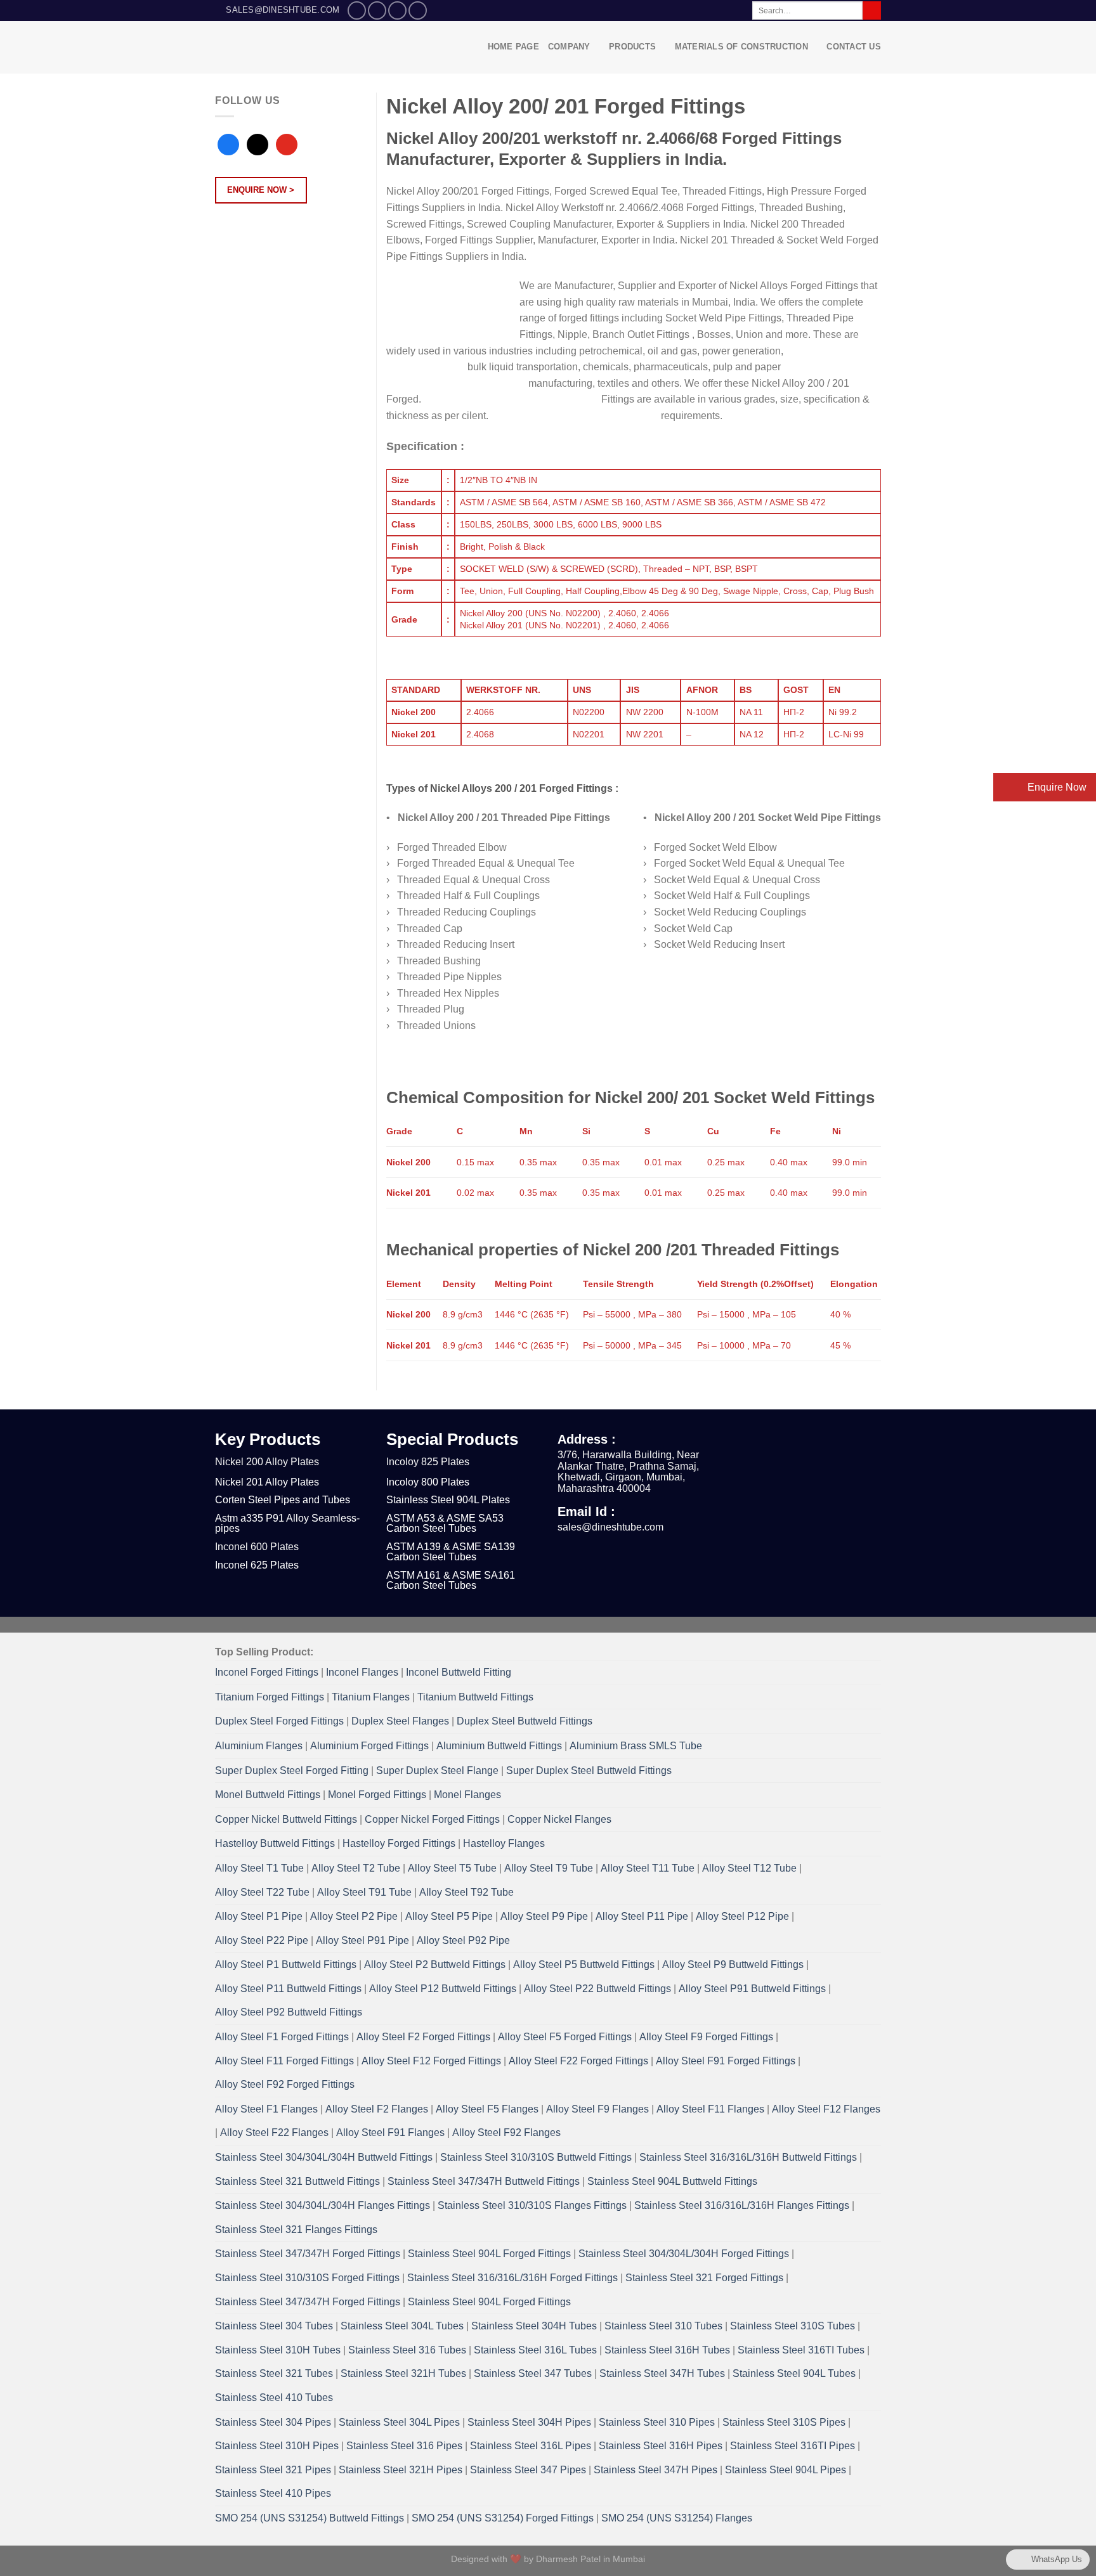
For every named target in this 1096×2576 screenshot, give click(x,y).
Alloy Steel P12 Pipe (742, 1916)
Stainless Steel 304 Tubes (274, 2326)
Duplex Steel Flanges (400, 1721)
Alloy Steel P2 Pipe (354, 1916)
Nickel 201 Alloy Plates (267, 1482)
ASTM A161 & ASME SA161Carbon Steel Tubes (451, 1580)
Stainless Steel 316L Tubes (535, 2350)
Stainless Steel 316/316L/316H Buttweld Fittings (748, 2157)
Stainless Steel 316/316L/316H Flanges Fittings (742, 2205)
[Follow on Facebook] (357, 10)
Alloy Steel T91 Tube (364, 1892)
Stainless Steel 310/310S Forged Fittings (307, 2278)
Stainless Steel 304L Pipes (399, 2422)
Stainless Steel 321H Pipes (401, 2470)
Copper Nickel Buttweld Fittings (286, 1819)
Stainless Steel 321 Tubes (274, 2373)
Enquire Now (1056, 787)
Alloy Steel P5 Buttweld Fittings (584, 1964)
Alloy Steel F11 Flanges (710, 2109)
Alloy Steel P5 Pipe (449, 1916)
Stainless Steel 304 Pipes (273, 2422)
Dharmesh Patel (570, 2559)
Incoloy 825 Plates (428, 1462)
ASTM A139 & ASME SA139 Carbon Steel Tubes (451, 1552)
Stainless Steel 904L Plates (448, 1500)
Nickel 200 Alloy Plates (267, 1462)
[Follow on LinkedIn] (418, 10)
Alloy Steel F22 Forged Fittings (578, 2061)
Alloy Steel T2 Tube (356, 1868)
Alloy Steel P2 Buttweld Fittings (435, 1964)
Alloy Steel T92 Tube (466, 1892)
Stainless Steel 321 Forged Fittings (704, 2278)
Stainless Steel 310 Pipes (657, 2422)
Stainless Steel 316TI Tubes (801, 2350)
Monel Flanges (467, 1795)
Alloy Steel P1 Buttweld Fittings (286, 1964)
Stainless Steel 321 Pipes (273, 2470)
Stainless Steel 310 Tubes (663, 2326)
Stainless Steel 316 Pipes (404, 2446)
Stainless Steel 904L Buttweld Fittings (672, 2181)
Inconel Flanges (362, 1672)
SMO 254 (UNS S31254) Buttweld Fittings (310, 2518)
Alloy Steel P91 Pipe (362, 1940)
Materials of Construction (741, 47)
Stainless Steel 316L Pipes (531, 2446)
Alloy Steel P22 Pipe (262, 1940)
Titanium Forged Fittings (270, 1697)
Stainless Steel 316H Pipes (661, 2446)
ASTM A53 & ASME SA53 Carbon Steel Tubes (445, 1523)
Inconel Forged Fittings (267, 1672)
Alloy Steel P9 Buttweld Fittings (733, 1964)
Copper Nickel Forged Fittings (432, 1819)
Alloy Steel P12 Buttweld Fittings (443, 1989)
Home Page (513, 47)
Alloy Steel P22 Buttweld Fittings (597, 1989)
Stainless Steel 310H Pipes (277, 2446)
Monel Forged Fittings (377, 1795)
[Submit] (872, 11)
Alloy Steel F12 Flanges (826, 2109)
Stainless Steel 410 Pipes (273, 2493)
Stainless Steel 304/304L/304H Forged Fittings (684, 2254)
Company (569, 47)
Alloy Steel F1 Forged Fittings (282, 2037)
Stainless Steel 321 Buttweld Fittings (297, 2181)
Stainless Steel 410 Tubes (274, 2398)
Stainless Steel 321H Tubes (403, 2373)
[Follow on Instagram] (377, 10)
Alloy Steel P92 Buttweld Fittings (289, 2012)
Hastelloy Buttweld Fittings (275, 1843)
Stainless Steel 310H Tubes (278, 2350)
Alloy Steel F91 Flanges (390, 2133)
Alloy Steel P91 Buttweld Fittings (752, 1989)
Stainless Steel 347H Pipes (656, 2470)
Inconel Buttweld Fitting (459, 1672)
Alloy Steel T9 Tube (549, 1868)
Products (632, 47)
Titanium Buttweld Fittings (475, 1697)
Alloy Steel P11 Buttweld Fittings (288, 1989)
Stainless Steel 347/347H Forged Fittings (308, 2254)
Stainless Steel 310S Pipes (784, 2422)
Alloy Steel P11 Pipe (642, 1916)
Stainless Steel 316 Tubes (407, 2350)
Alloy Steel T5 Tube (452, 1868)
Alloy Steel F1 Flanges (266, 2109)
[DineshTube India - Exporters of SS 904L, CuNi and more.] (302, 47)
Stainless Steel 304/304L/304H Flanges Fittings (323, 2205)
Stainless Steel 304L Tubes (402, 2326)
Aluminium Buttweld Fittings (499, 1746)
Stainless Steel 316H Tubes (667, 2350)
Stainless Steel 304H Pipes (529, 2422)
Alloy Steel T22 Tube (262, 1892)
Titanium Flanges (371, 1697)
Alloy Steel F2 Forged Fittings (423, 2037)
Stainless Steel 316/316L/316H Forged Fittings (512, 2278)
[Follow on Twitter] (397, 10)
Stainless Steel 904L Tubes (794, 2373)
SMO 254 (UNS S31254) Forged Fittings (503, 2518)
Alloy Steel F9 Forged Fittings (706, 2037)
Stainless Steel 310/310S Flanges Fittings (532, 2205)
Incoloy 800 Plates (428, 1482)
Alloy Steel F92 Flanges (506, 2133)
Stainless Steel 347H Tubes (662, 2373)
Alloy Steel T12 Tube (749, 1868)
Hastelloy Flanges (504, 1843)
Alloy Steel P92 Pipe (463, 1940)
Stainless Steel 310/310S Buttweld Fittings (536, 2157)
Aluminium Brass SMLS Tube (636, 1746)
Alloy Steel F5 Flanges (487, 2109)
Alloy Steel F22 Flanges (274, 2133)
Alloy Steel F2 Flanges (377, 2109)
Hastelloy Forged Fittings (399, 1843)
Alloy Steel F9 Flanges (597, 2109)
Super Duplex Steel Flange (437, 1770)
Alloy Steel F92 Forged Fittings (285, 2084)
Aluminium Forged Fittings (369, 1746)
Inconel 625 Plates (257, 1565)
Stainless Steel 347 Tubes (533, 2373)
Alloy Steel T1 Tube (259, 1868)
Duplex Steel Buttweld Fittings (525, 1721)
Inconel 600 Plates (257, 1547)
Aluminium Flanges (259, 1746)
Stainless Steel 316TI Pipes (793, 2446)
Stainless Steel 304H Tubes (534, 2326)
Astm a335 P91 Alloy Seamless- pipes (287, 1523)
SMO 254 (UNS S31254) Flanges (677, 2518)
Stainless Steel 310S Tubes (793, 2326)
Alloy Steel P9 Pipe (544, 1916)
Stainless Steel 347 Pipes (528, 2470)
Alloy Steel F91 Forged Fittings (726, 2061)
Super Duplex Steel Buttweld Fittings (589, 1770)
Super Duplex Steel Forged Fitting (292, 1770)
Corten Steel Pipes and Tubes (283, 1500)
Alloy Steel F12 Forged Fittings (431, 2061)
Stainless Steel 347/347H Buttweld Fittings (484, 2181)
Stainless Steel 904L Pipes (786, 2470)
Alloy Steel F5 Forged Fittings (565, 2037)
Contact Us (854, 47)
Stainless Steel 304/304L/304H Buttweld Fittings (324, 2157)
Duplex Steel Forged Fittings (279, 1721)
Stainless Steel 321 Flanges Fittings (296, 2230)
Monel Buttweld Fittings (268, 1795)
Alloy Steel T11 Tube (648, 1868)
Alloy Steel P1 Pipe (259, 1916)
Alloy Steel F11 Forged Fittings (284, 2061)
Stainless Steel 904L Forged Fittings (489, 2254)
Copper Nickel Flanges (559, 1819)
